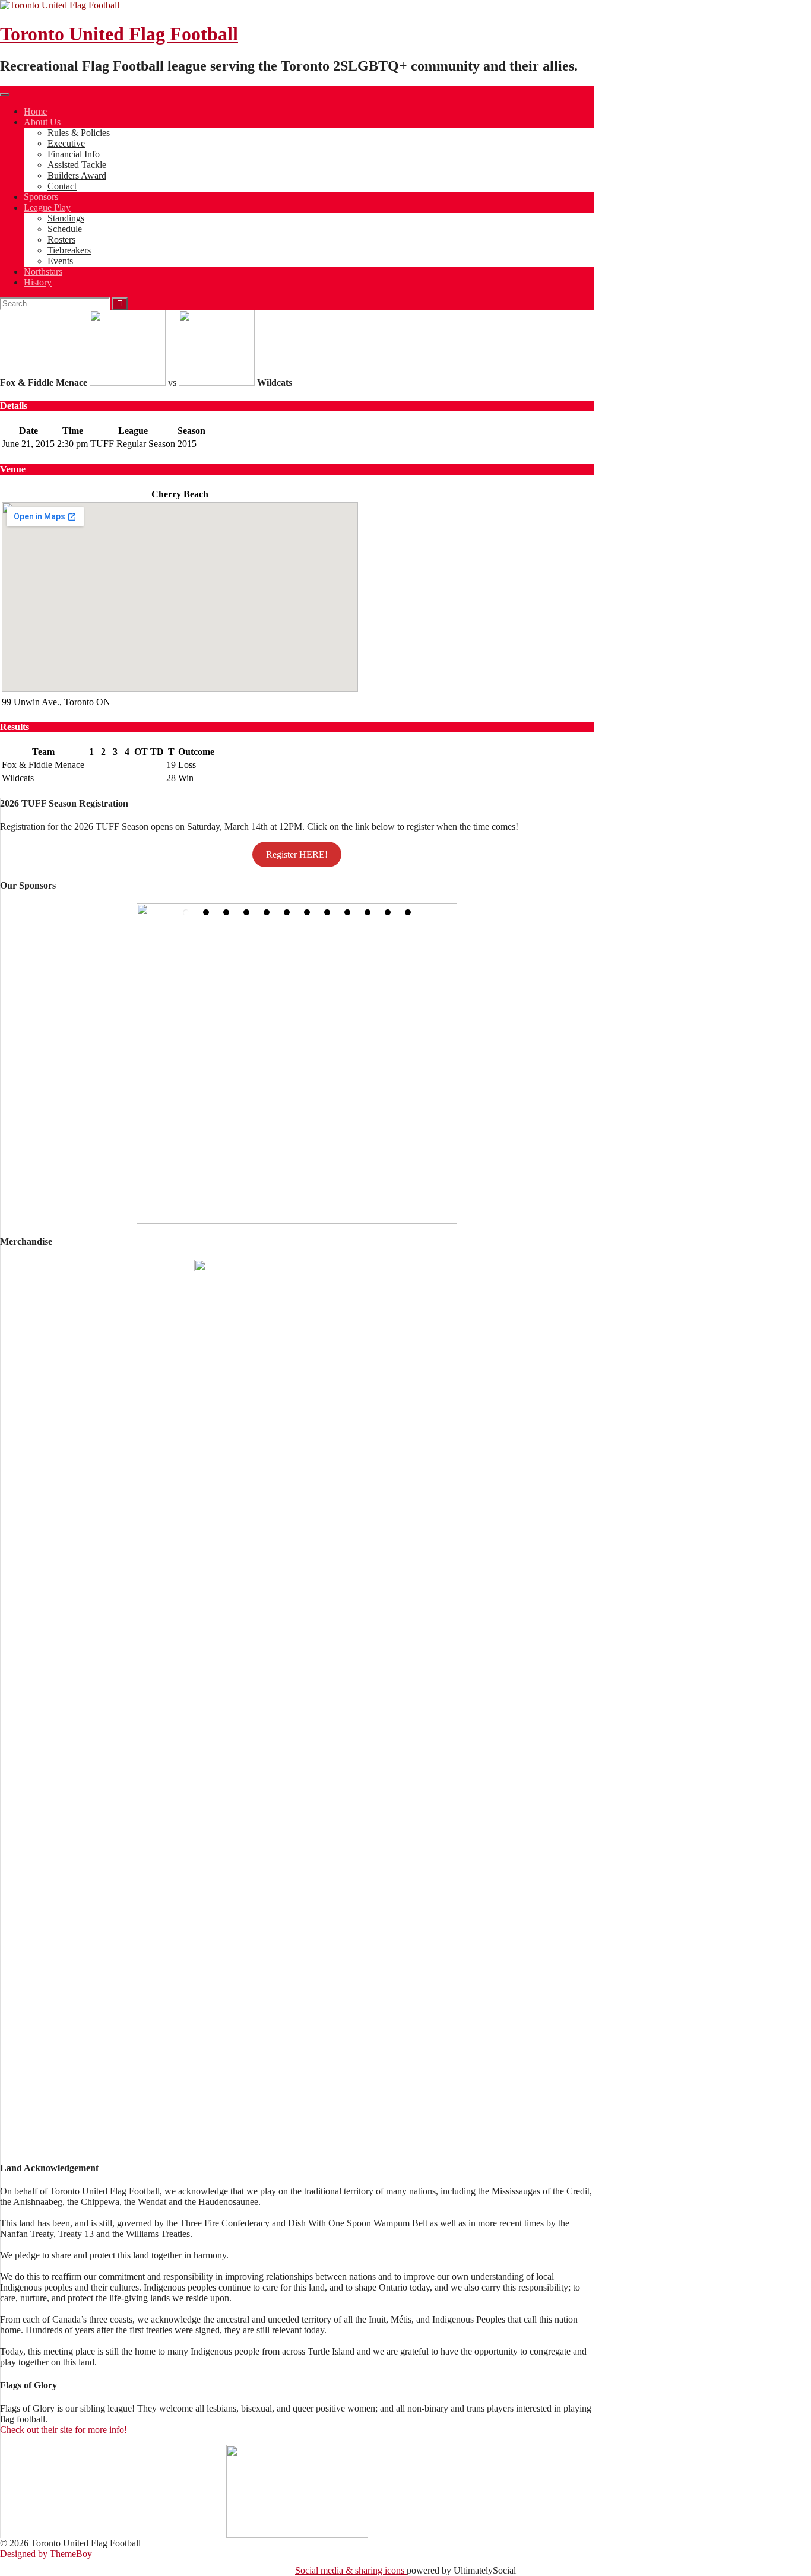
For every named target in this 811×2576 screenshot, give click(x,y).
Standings (66, 218)
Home (35, 111)
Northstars (43, 272)
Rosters (61, 239)
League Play (47, 207)
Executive (66, 143)
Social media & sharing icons (351, 2570)
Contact (62, 186)
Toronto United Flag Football (119, 34)
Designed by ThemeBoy (46, 2554)
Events (60, 261)
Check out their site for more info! (64, 2430)
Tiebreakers (69, 250)
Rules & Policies (79, 133)
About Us (42, 122)
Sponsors (41, 197)
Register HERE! (297, 854)
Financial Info (74, 154)
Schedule (65, 229)
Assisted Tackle (77, 165)
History (38, 282)
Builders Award (77, 175)
